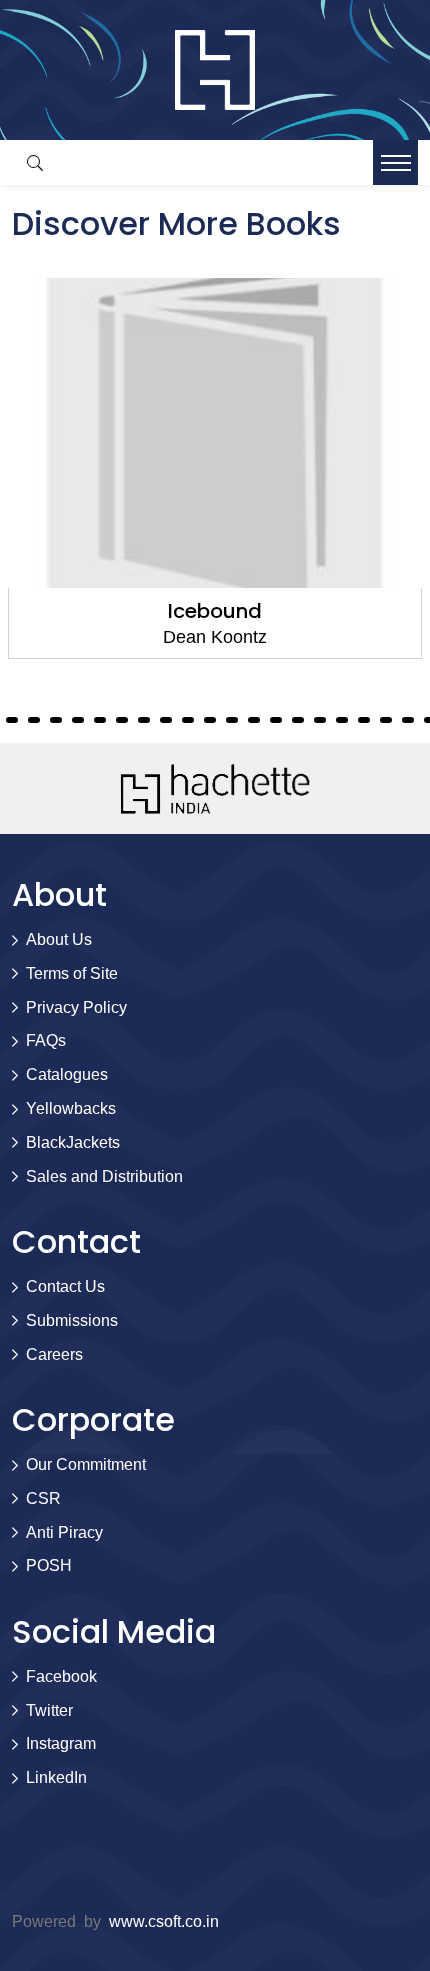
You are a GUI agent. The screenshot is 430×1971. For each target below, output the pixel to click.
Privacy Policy (76, 1007)
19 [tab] (210, 720)
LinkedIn (56, 1777)
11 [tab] (34, 720)
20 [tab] (232, 720)
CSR (43, 1498)
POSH (49, 1565)
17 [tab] (166, 720)
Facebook (61, 1676)
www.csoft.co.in (164, 1921)
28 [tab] (408, 720)
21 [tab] (254, 720)
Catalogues (67, 1074)
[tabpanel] (215, 468)
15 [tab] (122, 720)
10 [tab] (12, 720)
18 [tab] (188, 720)
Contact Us (65, 1286)
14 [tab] (100, 720)
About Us (59, 939)
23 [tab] (298, 720)
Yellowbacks (71, 1108)
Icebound (215, 611)
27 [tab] (386, 720)
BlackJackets (73, 1142)
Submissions (72, 1320)
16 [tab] (144, 720)
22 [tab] (276, 720)
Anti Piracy (64, 1532)
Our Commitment (86, 1464)
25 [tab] (342, 720)
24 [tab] (320, 720)
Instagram (61, 1743)
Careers (54, 1354)
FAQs (46, 1040)
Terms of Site (72, 973)
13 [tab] (78, 720)
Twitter (49, 1710)
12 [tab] (56, 720)
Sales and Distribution (104, 1176)
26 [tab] (364, 720)
